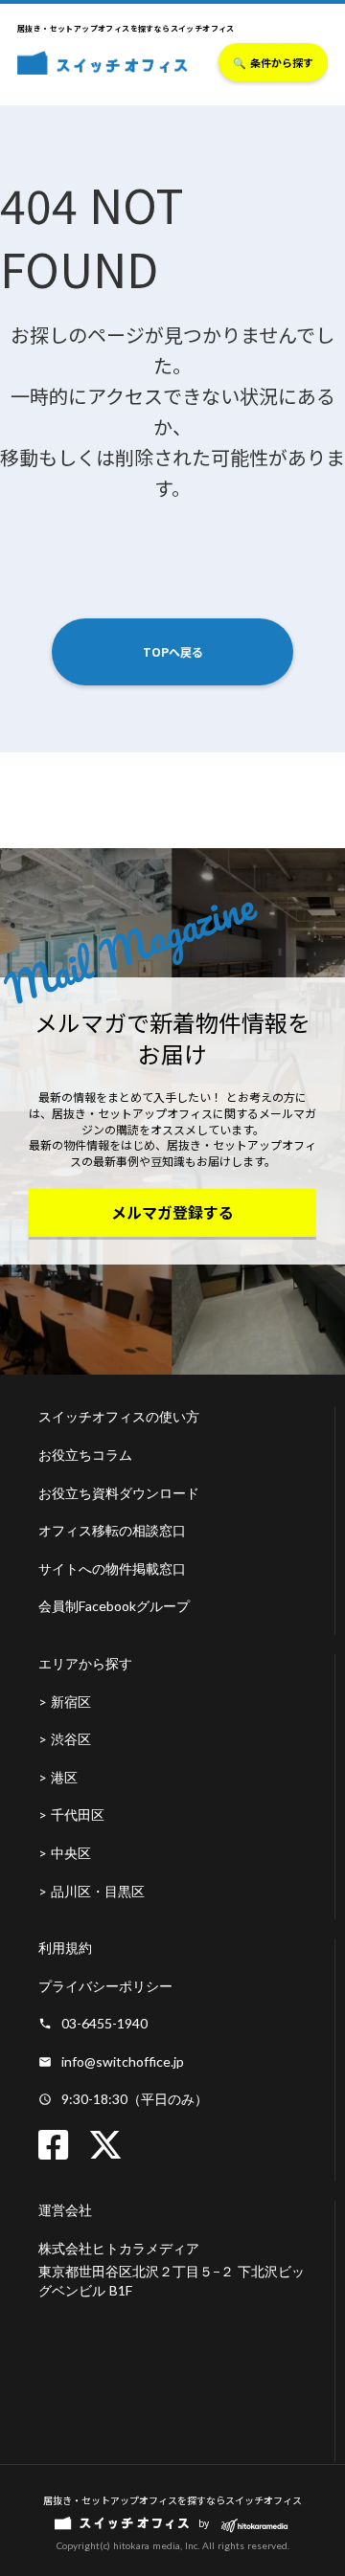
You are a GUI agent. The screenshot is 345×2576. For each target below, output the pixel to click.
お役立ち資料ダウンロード (119, 1493)
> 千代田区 (71, 1814)
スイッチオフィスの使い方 (119, 1416)
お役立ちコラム (85, 1455)
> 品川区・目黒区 (92, 1891)
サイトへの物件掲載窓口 (112, 1568)
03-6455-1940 (104, 2023)
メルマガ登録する (172, 1212)
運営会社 (65, 2210)
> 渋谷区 (65, 1739)
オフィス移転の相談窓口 (112, 1530)
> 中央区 (65, 1853)
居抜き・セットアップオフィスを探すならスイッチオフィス (172, 2500)
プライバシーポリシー (105, 1986)
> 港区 (58, 1777)
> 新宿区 (65, 1702)
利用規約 (65, 1948)
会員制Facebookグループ (114, 1606)
